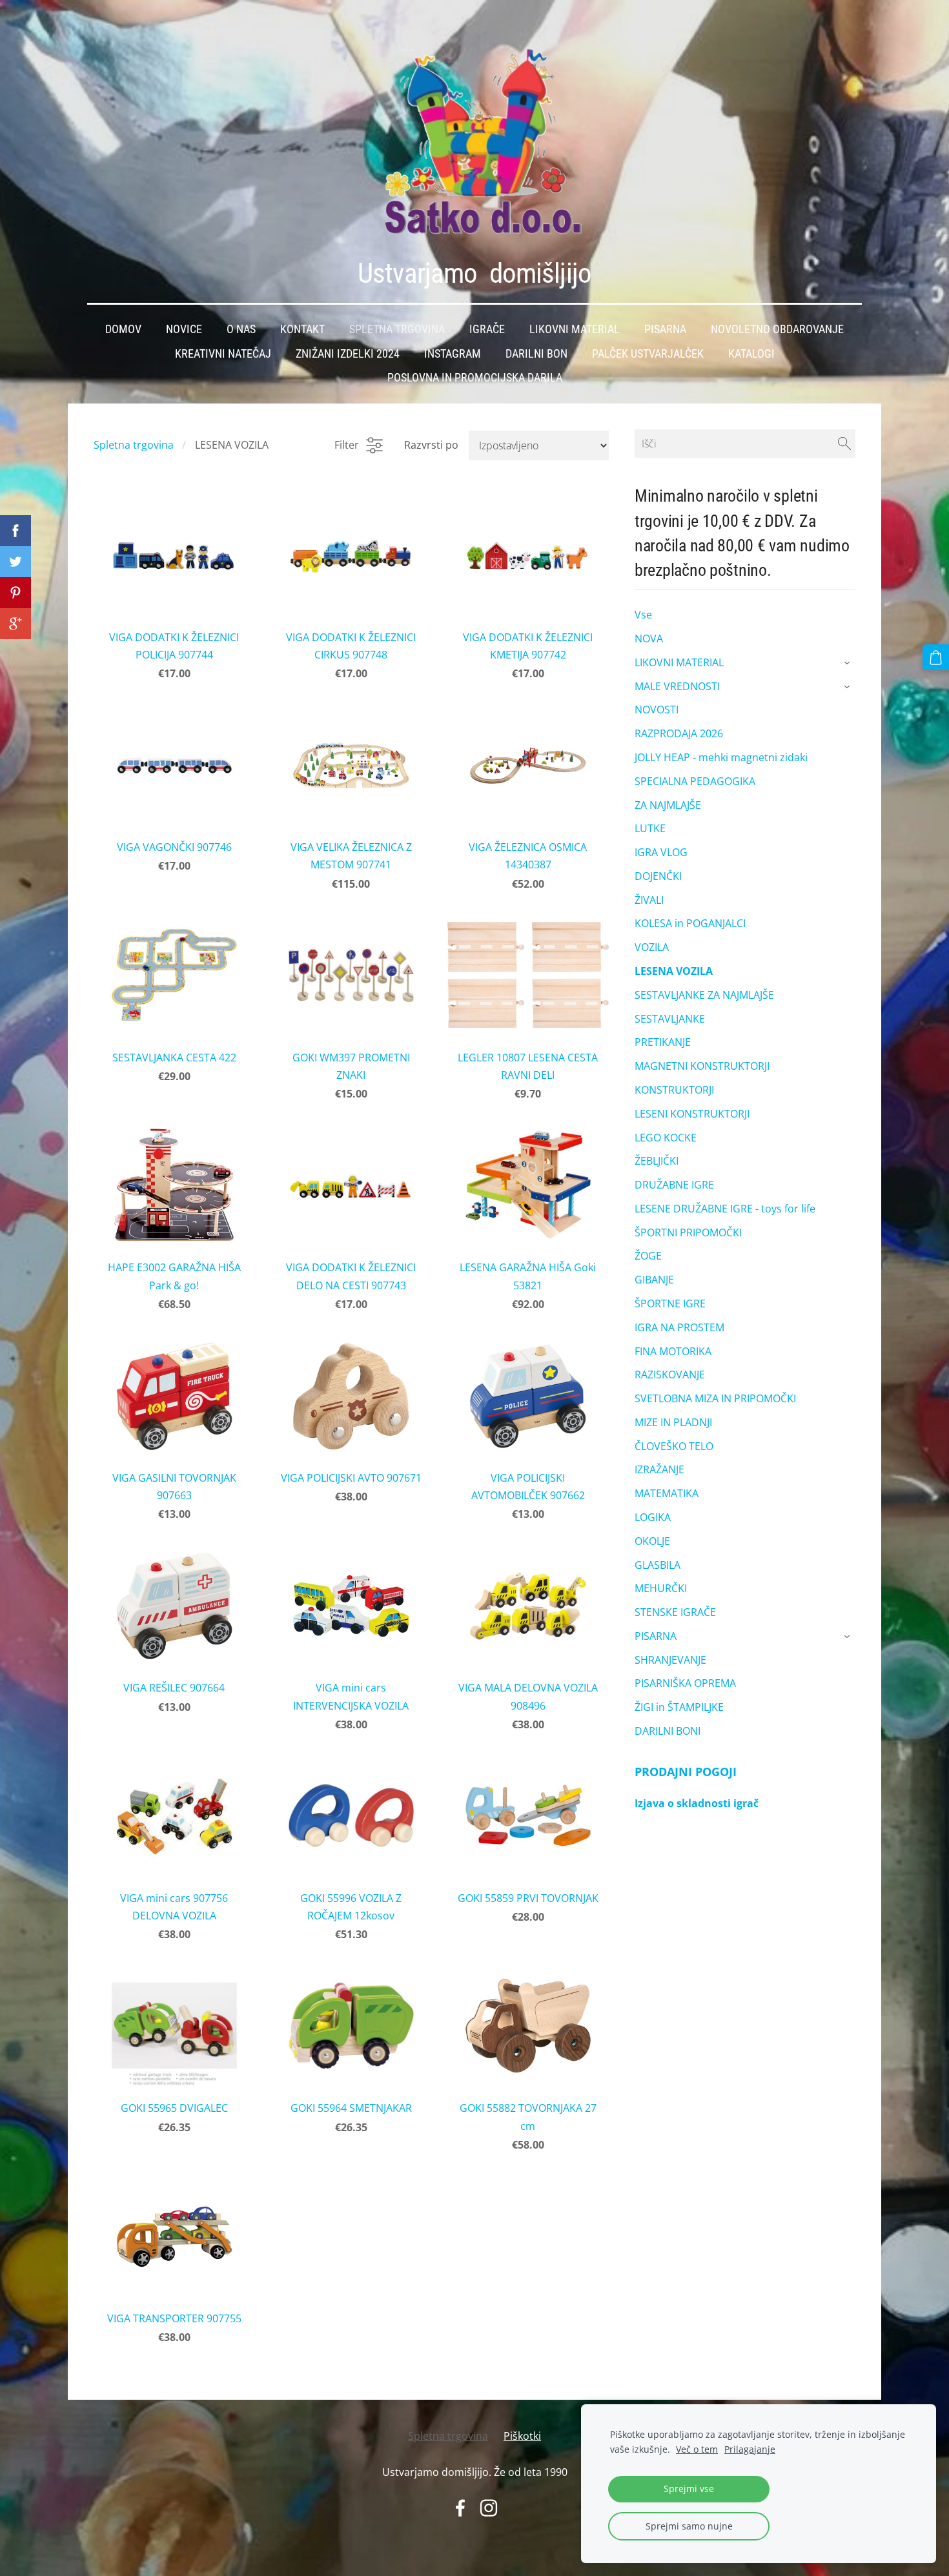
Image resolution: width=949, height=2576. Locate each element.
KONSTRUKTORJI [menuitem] (674, 1090)
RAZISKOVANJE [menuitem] (670, 1375)
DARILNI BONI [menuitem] (668, 1731)
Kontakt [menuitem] (302, 329)
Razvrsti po (431, 445)
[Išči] (844, 444)
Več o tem (697, 2449)
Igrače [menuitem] (487, 329)
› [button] (849, 663)
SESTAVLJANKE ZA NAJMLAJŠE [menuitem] (704, 995)
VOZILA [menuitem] (652, 947)
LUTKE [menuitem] (650, 828)
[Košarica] (936, 658)
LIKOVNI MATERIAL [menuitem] (679, 662)
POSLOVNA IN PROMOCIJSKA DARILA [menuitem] (475, 378)
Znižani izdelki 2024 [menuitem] (348, 354)
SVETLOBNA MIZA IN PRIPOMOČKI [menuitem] (715, 1398)
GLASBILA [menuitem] (658, 1565)
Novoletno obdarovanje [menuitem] (777, 329)
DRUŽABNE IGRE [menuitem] (674, 1185)
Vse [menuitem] (643, 615)
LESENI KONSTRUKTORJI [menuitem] (692, 1114)
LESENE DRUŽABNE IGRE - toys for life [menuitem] (725, 1209)
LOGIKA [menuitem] (653, 1517)
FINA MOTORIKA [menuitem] (673, 1351)
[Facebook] (460, 2508)
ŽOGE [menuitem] (648, 1256)
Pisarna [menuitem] (665, 329)
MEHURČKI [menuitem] (661, 1588)
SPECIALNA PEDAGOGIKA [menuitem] (695, 781)
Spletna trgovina (134, 445)
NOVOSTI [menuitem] (657, 710)
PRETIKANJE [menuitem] (663, 1042)
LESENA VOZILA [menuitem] (674, 971)
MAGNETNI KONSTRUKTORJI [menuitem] (702, 1066)
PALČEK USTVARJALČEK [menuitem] (648, 354)
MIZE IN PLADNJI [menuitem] (673, 1422)
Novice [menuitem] (184, 329)
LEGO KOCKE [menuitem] (666, 1138)
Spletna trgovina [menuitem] (397, 329)
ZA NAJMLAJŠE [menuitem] (668, 805)
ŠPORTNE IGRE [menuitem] (670, 1303)
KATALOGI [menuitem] (751, 354)
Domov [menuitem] (123, 329)
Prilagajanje (750, 2449)
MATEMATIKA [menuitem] (667, 1493)
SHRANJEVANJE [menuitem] (670, 1660)
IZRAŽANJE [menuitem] (659, 1469)
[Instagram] (489, 2508)
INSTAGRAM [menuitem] (453, 354)
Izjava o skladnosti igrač (697, 1803)
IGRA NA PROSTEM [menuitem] (679, 1327)
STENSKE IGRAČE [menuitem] (675, 1612)
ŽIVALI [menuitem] (649, 900)
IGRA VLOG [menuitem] (661, 852)
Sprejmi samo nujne (689, 2526)
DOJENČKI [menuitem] (658, 876)
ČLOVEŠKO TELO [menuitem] (674, 1446)
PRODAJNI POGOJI (686, 1772)
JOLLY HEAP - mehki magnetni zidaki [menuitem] (721, 757)
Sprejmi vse (689, 2489)
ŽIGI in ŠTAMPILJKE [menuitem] (679, 1707)
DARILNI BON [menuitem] (536, 354)
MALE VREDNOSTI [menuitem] (677, 686)
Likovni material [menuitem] (575, 329)
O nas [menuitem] (241, 329)
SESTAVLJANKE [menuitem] (670, 1019)
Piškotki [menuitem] (522, 2436)
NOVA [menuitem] (649, 639)
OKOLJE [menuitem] (652, 1541)
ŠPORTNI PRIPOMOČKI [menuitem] (688, 1232)
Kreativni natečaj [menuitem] (223, 354)
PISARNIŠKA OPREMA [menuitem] (685, 1683)
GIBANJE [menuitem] (654, 1280)
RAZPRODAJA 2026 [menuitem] (679, 733)
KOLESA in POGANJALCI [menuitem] (690, 923)
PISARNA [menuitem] (656, 1636)
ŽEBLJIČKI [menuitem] (657, 1161)
